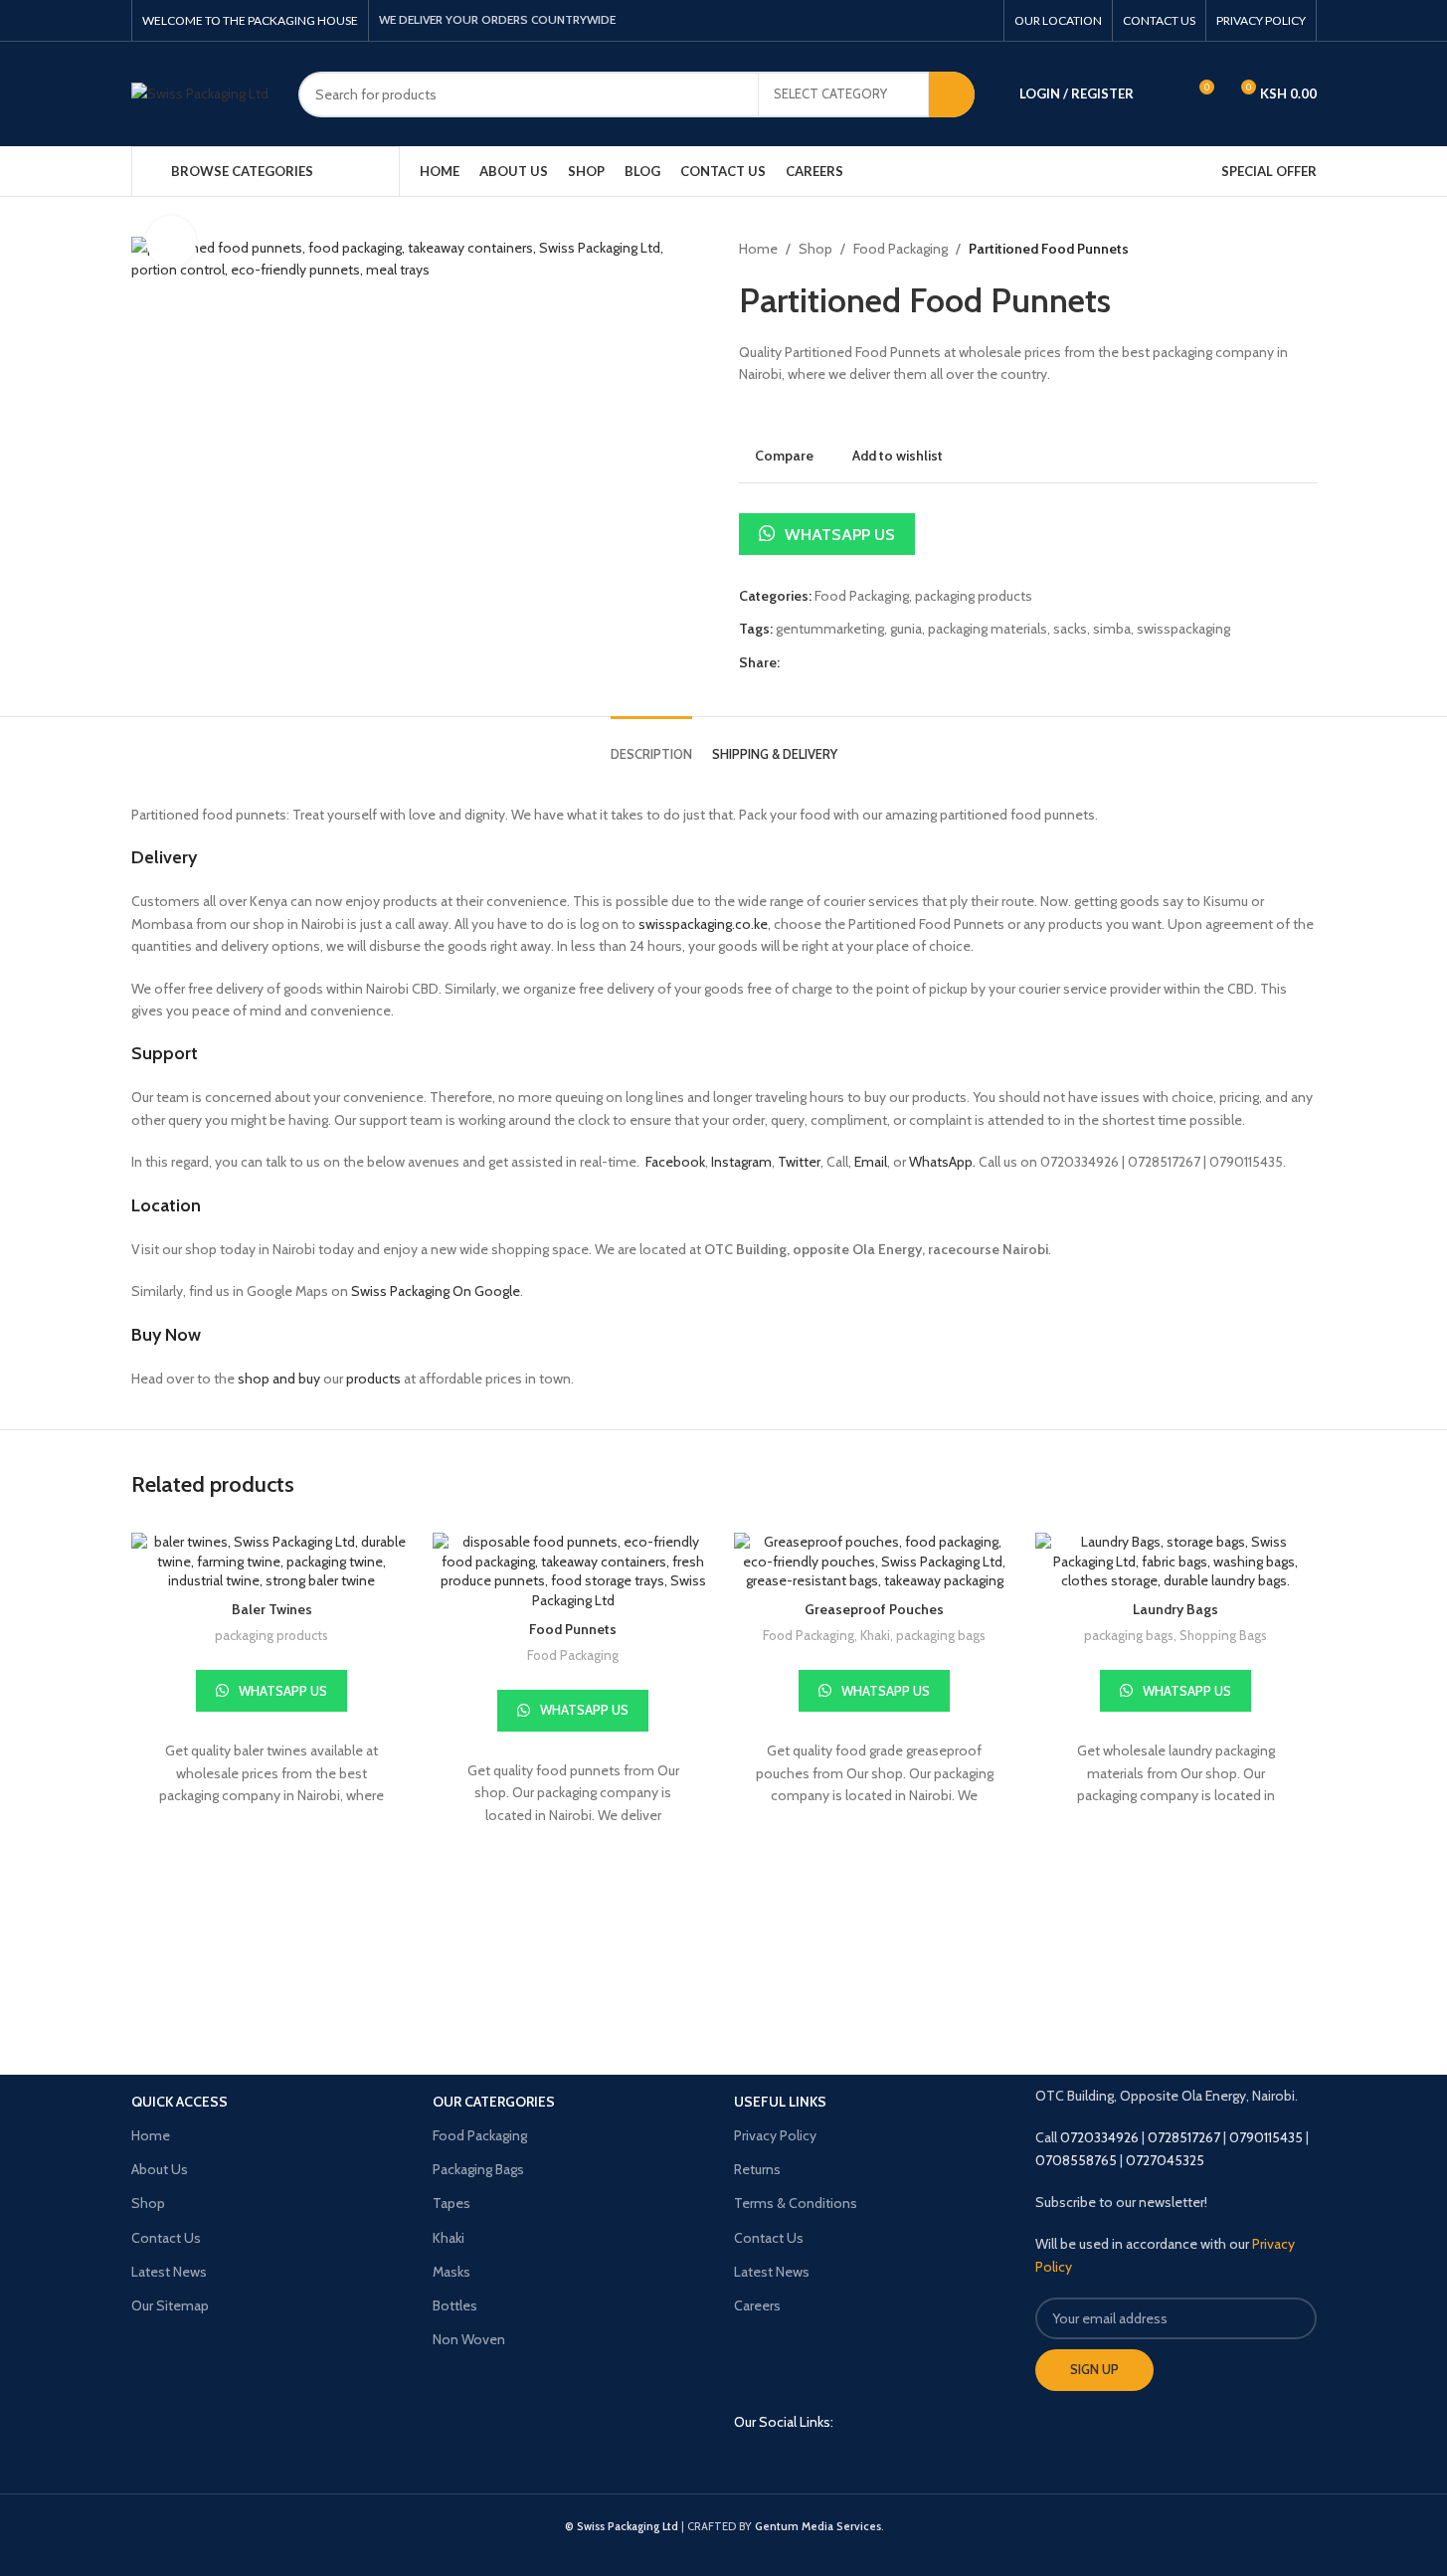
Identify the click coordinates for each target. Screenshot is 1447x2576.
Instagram (741, 1162)
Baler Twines (272, 1609)
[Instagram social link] (820, 2469)
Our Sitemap (170, 2305)
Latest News (169, 2272)
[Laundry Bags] (1176, 1562)
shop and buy (279, 1379)
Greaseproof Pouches (874, 1609)
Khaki (875, 1635)
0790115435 (1266, 2137)
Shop (815, 249)
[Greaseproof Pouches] (875, 1562)
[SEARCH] (952, 94)
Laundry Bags (1176, 1609)
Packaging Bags (478, 2169)
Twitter (799, 1162)
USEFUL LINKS (780, 2102)
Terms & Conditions (796, 2203)
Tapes (452, 2203)
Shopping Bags (1223, 1635)
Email (871, 1162)
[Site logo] (200, 92)
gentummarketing (830, 629)
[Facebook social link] (904, 20)
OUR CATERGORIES (494, 2102)
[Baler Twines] (272, 1562)
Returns (757, 2169)
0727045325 (1165, 2160)
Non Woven (469, 2339)
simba (1112, 629)
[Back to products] (1281, 249)
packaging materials (988, 629)
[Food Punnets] (573, 1571)
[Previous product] (1257, 249)
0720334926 (1099, 2137)
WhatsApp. (942, 1162)
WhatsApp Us (840, 534)
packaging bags (941, 1635)
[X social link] (930, 20)
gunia (906, 629)
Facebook (674, 1162)
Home (758, 249)
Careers (757, 2305)
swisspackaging (1183, 629)
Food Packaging (901, 249)
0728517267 (1184, 2137)
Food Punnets (573, 1629)
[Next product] (1305, 249)
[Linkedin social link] (856, 2469)
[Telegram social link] (980, 20)
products (373, 1379)
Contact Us (166, 2238)
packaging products (974, 596)
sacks (1070, 629)
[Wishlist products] (1162, 94)
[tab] (651, 745)
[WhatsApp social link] (955, 20)
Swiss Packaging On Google (436, 1291)
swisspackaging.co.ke (703, 924)
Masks (452, 2272)
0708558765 (1076, 2160)
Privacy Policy (775, 2135)
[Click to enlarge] (171, 241)
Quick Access (180, 2102)
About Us (160, 2169)
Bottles (455, 2305)
